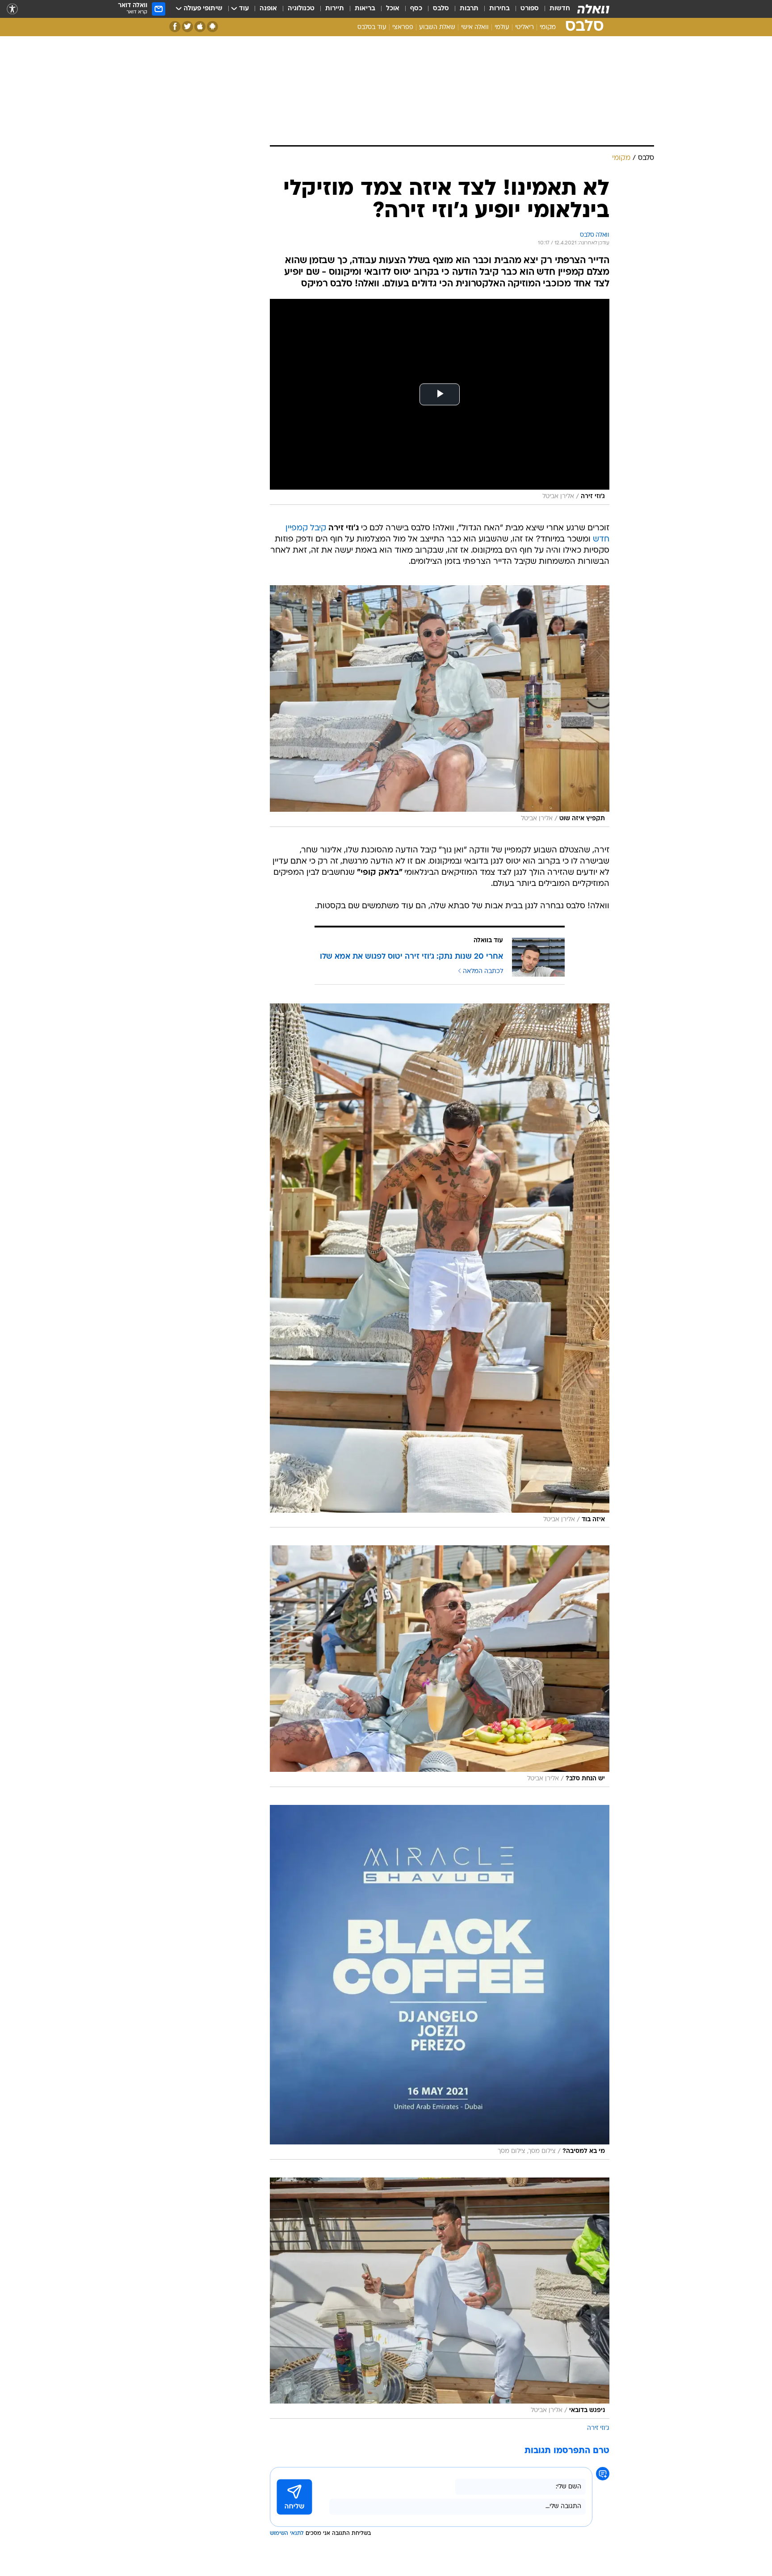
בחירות (499, 9)
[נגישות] (12, 9)
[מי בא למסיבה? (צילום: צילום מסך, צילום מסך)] (440, 1982)
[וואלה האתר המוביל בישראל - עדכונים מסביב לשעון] (593, 9)
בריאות (365, 9)
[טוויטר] (187, 27)
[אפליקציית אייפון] (200, 27)
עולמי (502, 27)
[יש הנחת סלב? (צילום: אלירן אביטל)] (440, 1666)
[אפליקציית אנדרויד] (212, 27)
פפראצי (403, 27)
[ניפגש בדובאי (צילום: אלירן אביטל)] (440, 2298)
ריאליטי (524, 27)
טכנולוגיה (301, 9)
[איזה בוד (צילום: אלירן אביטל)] (440, 1266)
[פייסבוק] (175, 27)
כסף (416, 9)
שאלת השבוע (437, 27)
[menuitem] (554, 9)
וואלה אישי (475, 27)
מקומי (548, 27)
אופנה (268, 9)
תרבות (469, 9)
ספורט (530, 9)
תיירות (335, 9)
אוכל (393, 9)
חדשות (560, 9)
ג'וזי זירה (598, 2428)
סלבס (441, 9)
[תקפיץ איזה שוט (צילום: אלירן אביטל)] (440, 706)
